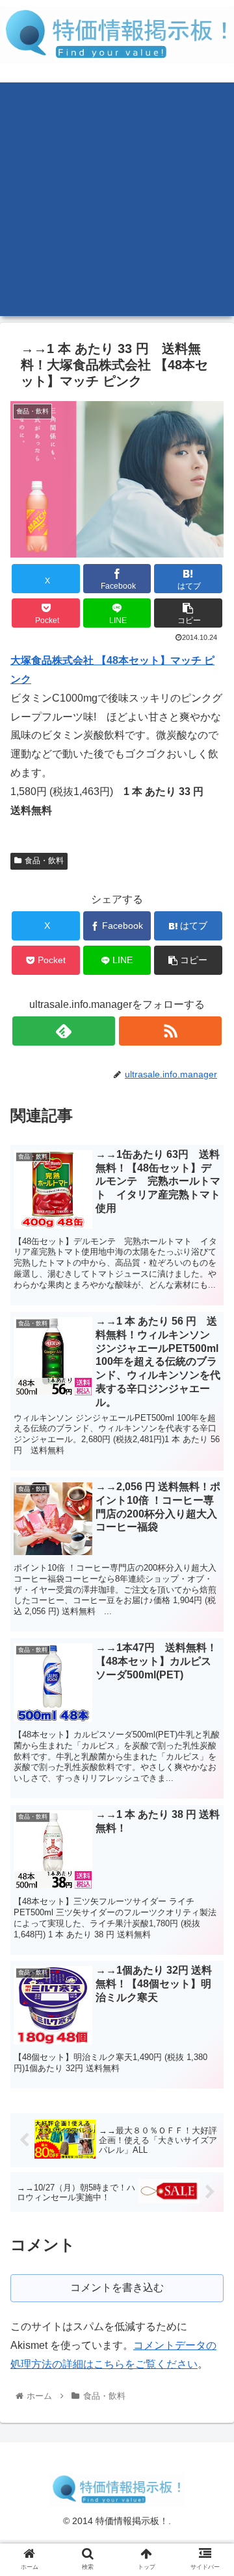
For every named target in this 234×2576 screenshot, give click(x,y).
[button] (188, 613)
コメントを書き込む (117, 2288)
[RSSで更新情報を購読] (170, 1031)
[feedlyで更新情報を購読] (63, 1031)
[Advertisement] (117, 199)
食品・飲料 (44, 861)
